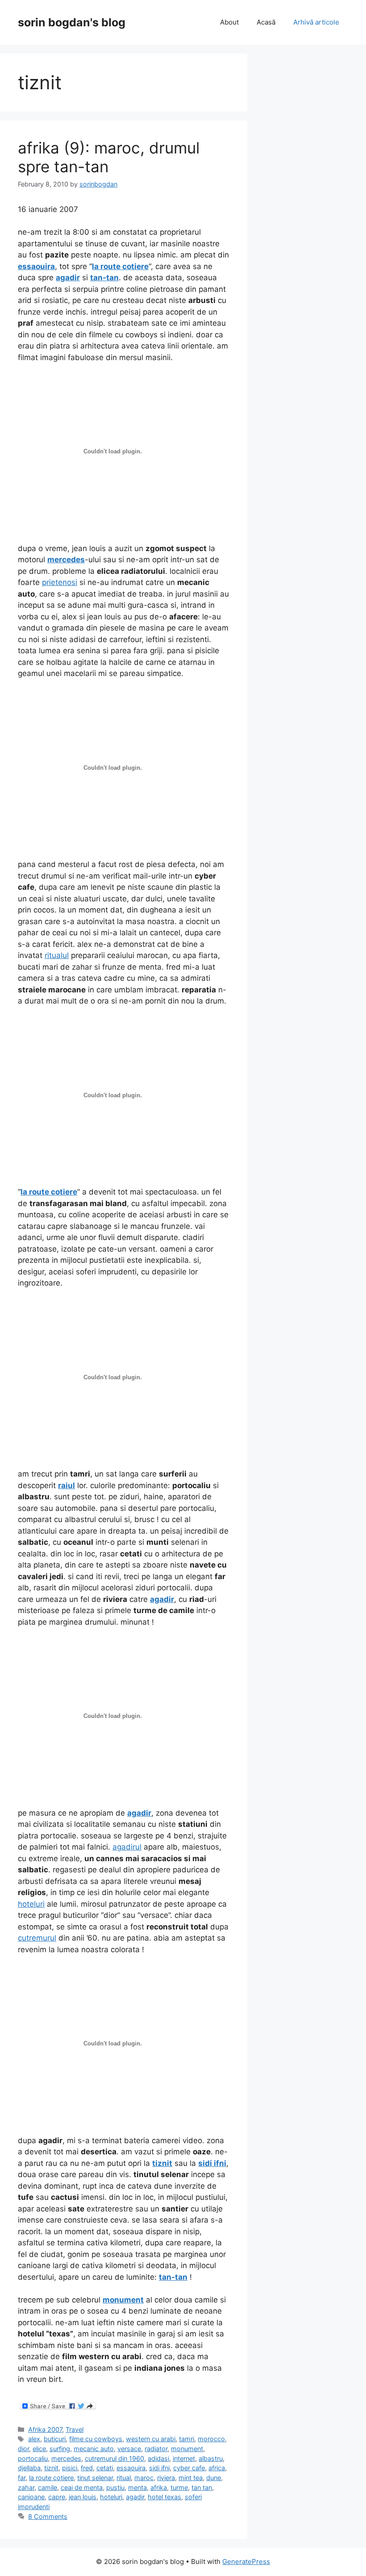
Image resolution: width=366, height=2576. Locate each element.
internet (184, 2458)
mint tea (191, 2478)
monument (187, 2449)
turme (179, 2487)
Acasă (266, 22)
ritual (124, 2478)
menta (137, 2487)
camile (48, 2487)
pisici (70, 2468)
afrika (159, 2487)
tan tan (202, 2487)
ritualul (57, 955)
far (22, 2478)
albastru (211, 2458)
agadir (135, 2497)
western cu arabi (151, 2439)
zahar (26, 2487)
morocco (211, 2439)
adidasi (158, 2458)
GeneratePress (246, 2561)
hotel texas (164, 2497)
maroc (144, 2478)
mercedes (66, 2458)
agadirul (127, 1847)
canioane (31, 2497)
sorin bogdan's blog (72, 22)
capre (57, 2497)
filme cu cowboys (96, 2439)
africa (217, 2468)
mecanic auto (94, 2449)
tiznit (51, 2468)
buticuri (55, 2439)
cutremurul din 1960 (114, 2458)
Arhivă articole (316, 22)
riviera (166, 2478)
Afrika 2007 (45, 2429)
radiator (156, 2449)
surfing (60, 2449)
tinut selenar (95, 2478)
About (229, 22)
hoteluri (31, 1904)
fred (87, 2468)
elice (39, 2449)
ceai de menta (82, 2487)
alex (34, 2439)
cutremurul (37, 1938)
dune (214, 2478)
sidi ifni (159, 2468)
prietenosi (60, 582)
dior (23, 2449)
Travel (75, 2429)
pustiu (115, 2487)
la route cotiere (51, 2478)
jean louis (83, 2497)
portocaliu (33, 2458)
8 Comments (48, 2516)
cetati (105, 2468)
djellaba (29, 2468)
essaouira (131, 2468)
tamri (187, 2439)
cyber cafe (189, 2468)
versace (129, 2449)
